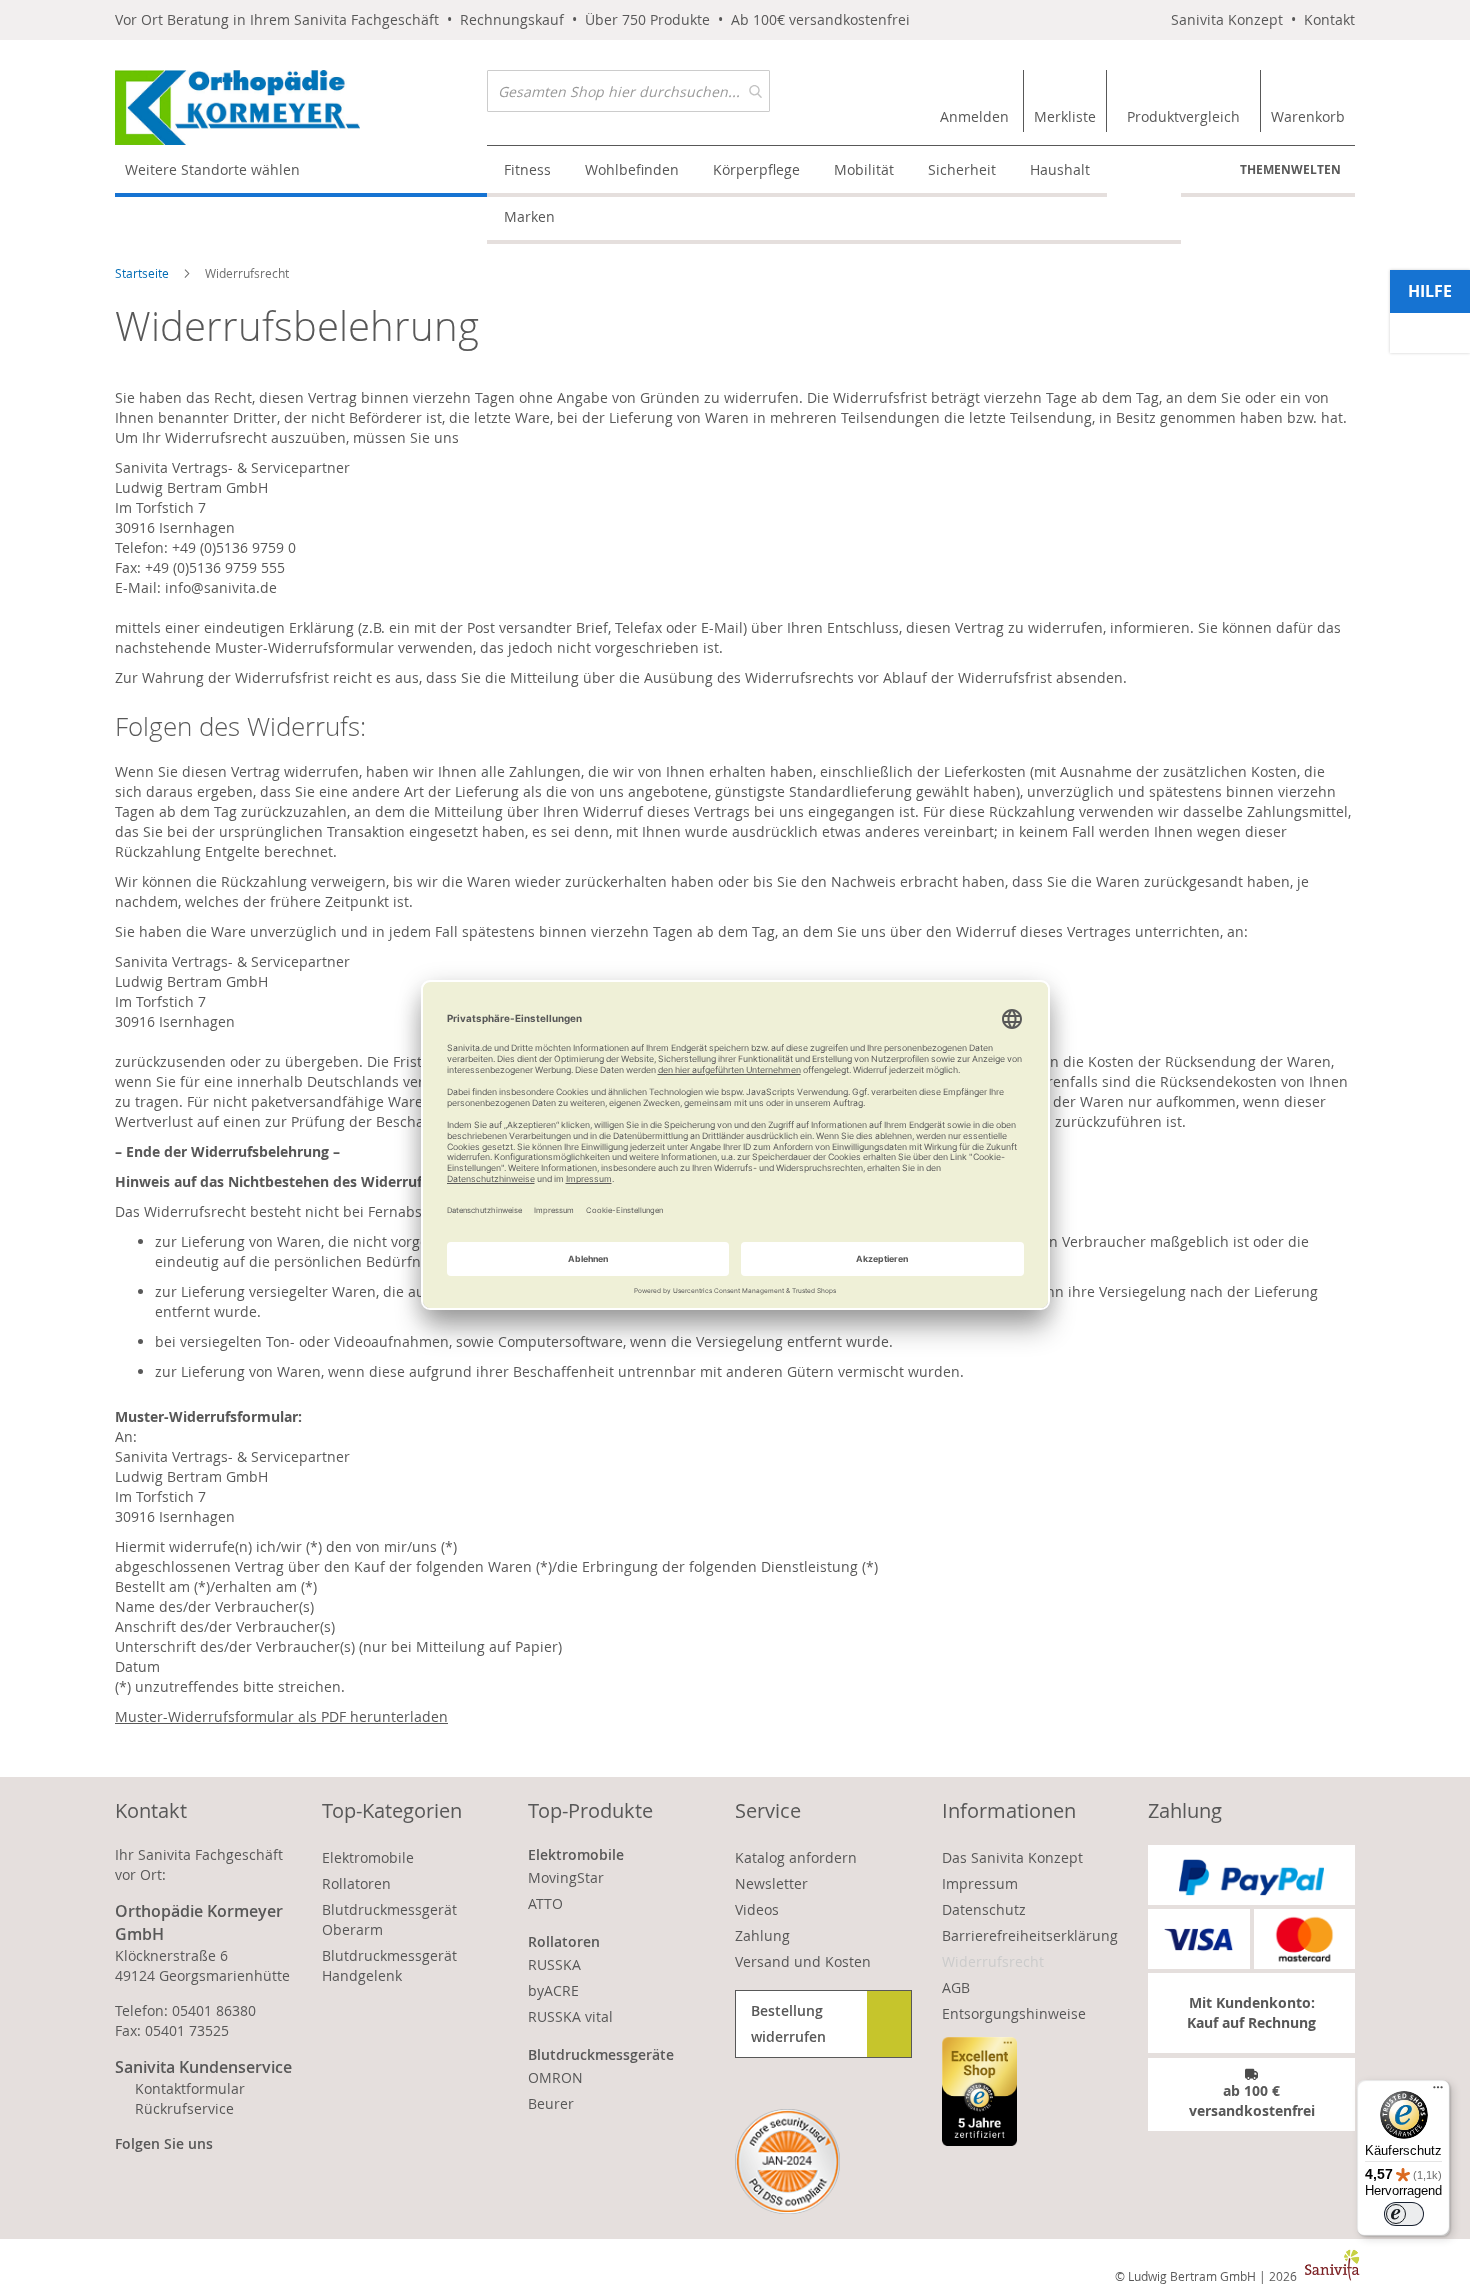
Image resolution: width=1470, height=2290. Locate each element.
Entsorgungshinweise (1014, 2013)
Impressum (980, 1883)
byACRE (553, 1990)
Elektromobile (368, 1857)
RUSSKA (554, 1964)
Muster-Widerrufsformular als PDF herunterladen (281, 1716)
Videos (757, 1909)
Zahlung (762, 1935)
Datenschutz (984, 1909)
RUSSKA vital (570, 2016)
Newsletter (771, 1883)
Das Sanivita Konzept (1012, 1857)
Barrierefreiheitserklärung (1030, 1935)
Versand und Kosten (803, 1961)
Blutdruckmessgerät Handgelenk (389, 1965)
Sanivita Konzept (1227, 19)
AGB (956, 1987)
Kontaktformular (190, 2088)
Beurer (551, 2103)
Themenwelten (1290, 169)
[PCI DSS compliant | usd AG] (787, 2161)
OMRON (555, 2077)
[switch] (1404, 2214)
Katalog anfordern (796, 1857)
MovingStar (566, 1877)
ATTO (545, 1903)
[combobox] (628, 91)
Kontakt (1329, 19)
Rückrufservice (184, 2108)
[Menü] (1438, 2092)
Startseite (143, 273)
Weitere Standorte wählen (212, 169)
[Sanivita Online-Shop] (301, 107)
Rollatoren (356, 1883)
